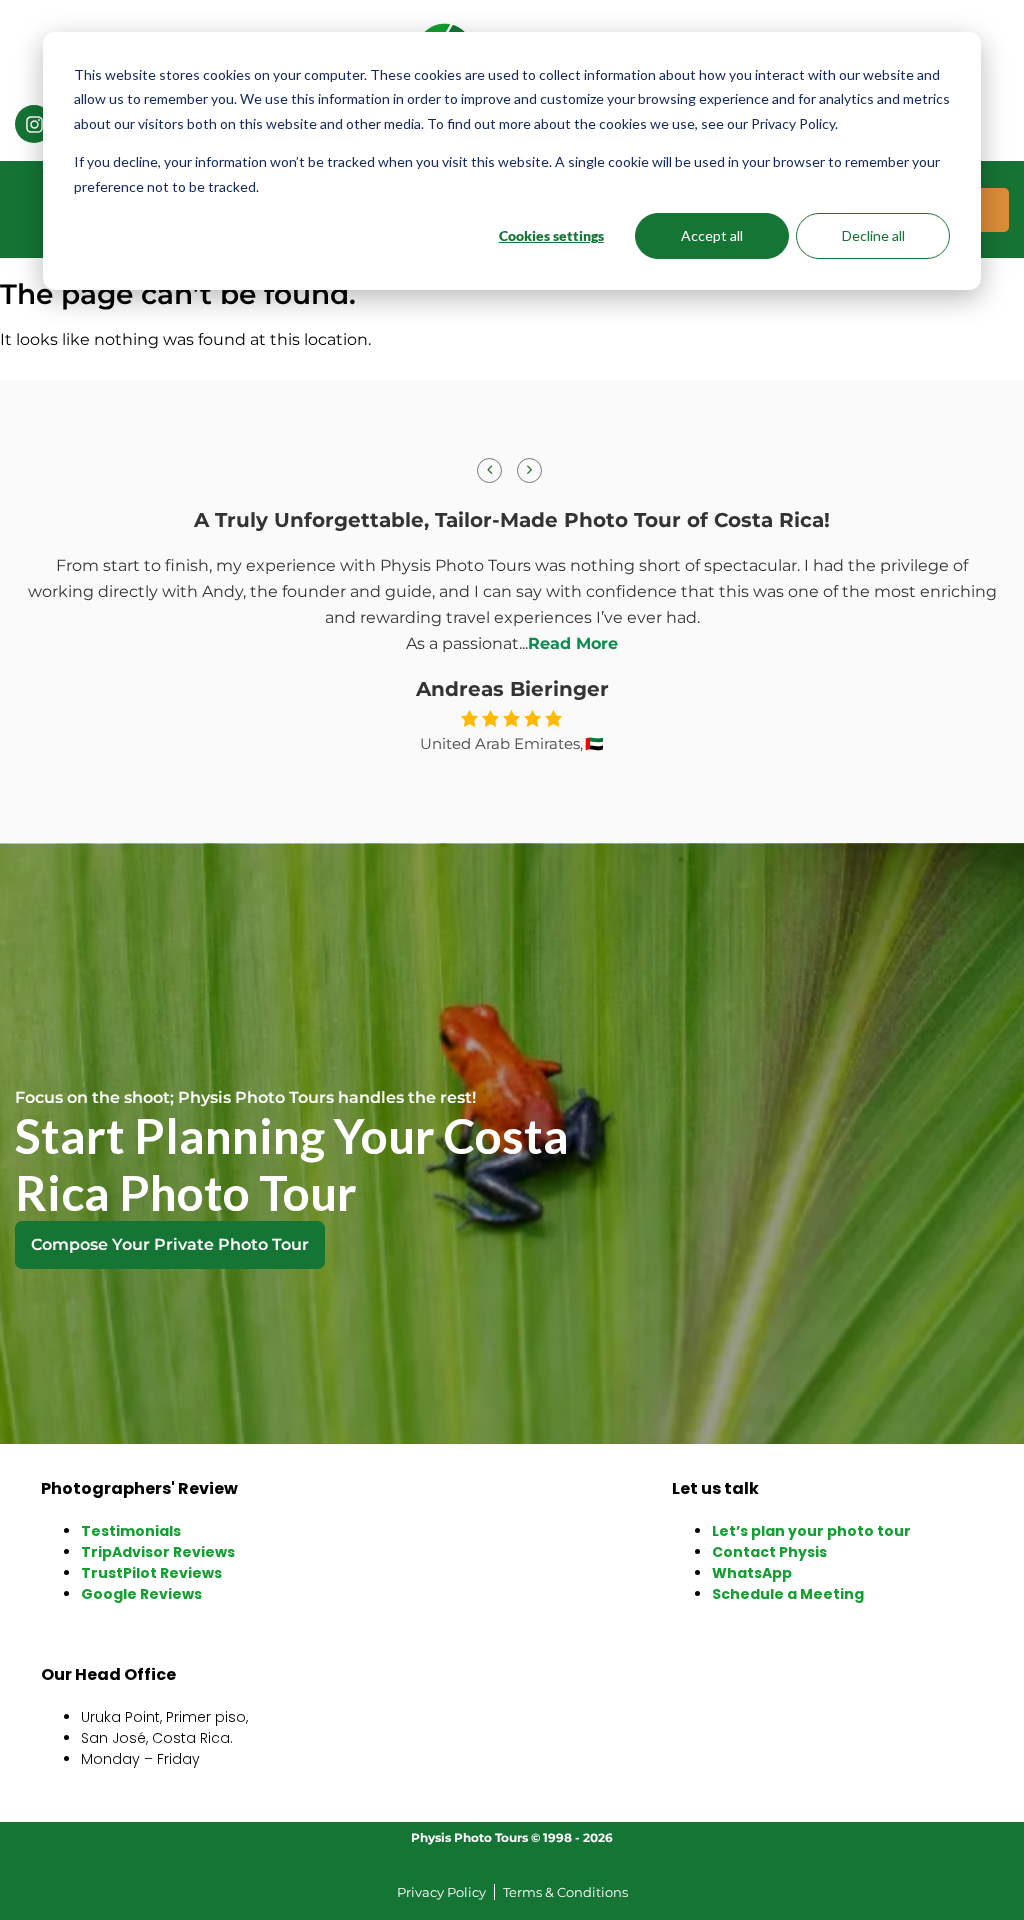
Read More (573, 643)
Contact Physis (769, 1552)
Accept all (712, 235)
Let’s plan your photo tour (811, 1531)
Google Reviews (141, 1594)
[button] (529, 470)
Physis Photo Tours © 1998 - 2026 (512, 1837)
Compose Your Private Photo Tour (170, 1244)
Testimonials (131, 1531)
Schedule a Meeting (788, 1594)
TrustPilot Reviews (151, 1573)
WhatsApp (752, 1573)
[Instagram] (34, 124)
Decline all (873, 235)
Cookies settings (551, 235)
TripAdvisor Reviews (158, 1552)
